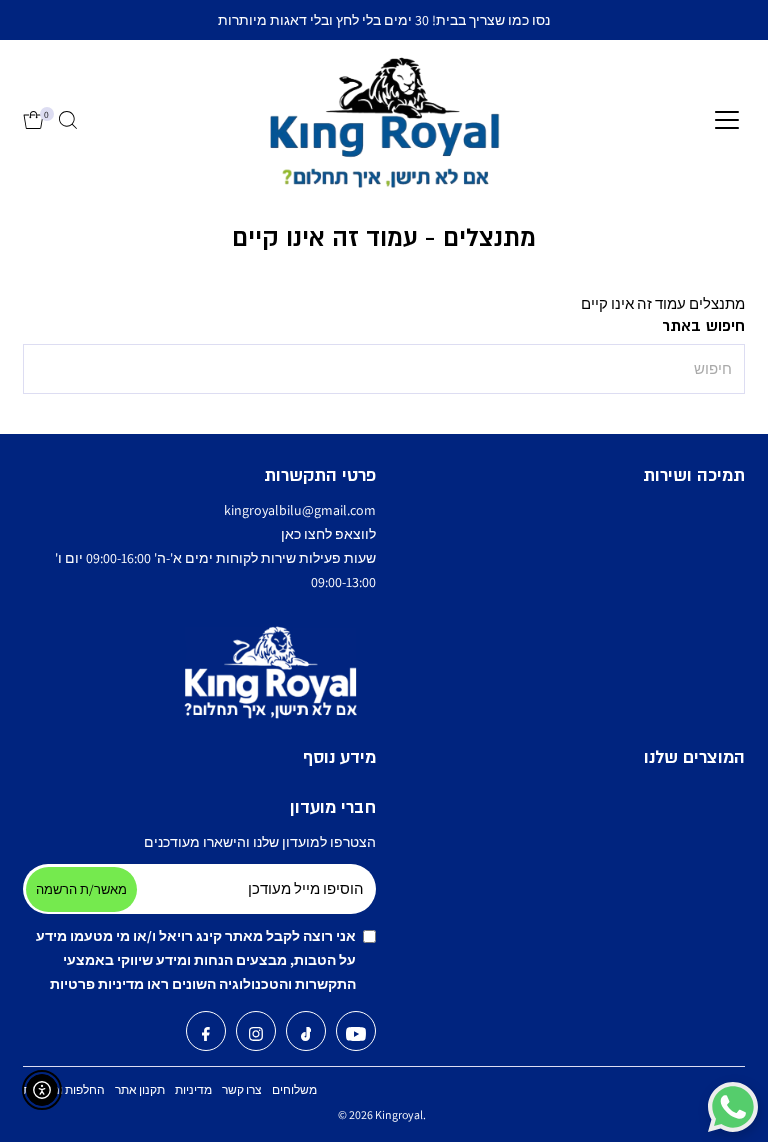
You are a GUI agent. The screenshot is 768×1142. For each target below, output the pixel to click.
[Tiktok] (306, 1036)
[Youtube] (356, 1036)
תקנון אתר (140, 1089)
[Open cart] (33, 121)
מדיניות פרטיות (97, 984)
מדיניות (193, 1089)
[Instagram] (256, 1036)
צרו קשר (242, 1089)
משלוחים (294, 1089)
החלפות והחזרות (64, 1089)
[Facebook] (206, 1036)
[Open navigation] (727, 121)
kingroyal (399, 1114)
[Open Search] (68, 121)
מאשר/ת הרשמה (81, 889)
